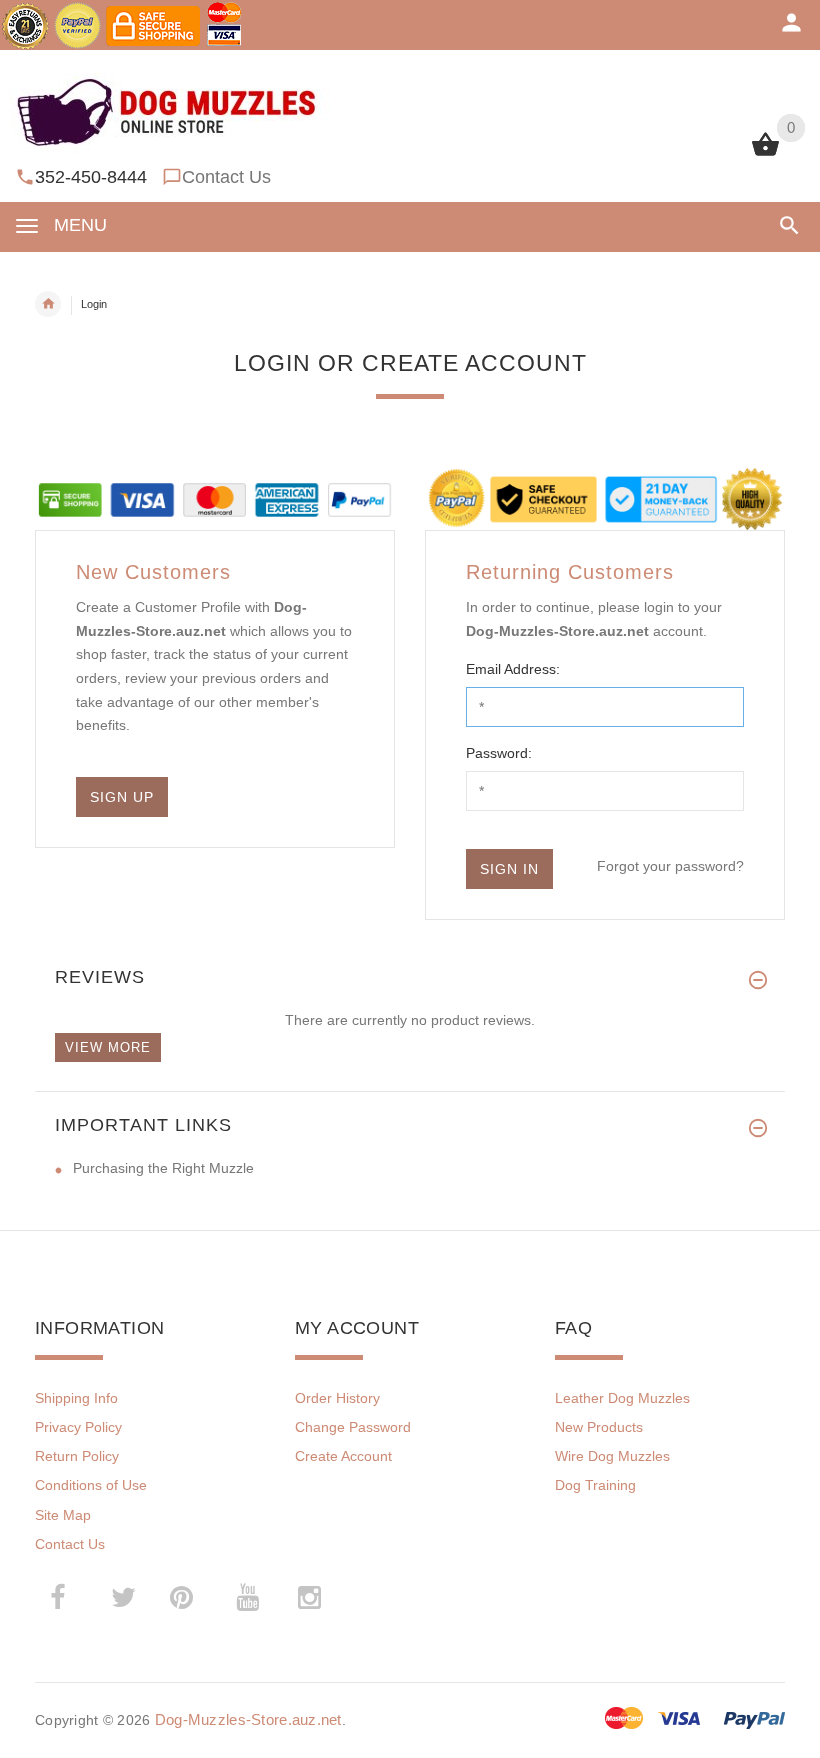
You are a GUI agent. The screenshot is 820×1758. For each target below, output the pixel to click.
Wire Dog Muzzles (612, 1456)
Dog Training (595, 1485)
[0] (765, 154)
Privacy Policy (78, 1427)
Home (48, 304)
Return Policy (77, 1456)
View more (108, 1047)
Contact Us (226, 177)
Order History (337, 1398)
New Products (599, 1427)
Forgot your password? (670, 866)
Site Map (63, 1515)
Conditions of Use (91, 1485)
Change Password (353, 1427)
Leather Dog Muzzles (622, 1398)
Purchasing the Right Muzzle (163, 1168)
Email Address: (513, 669)
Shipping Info (76, 1398)
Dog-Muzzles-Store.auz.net (248, 1719)
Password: (499, 753)
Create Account (343, 1456)
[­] (785, 225)
